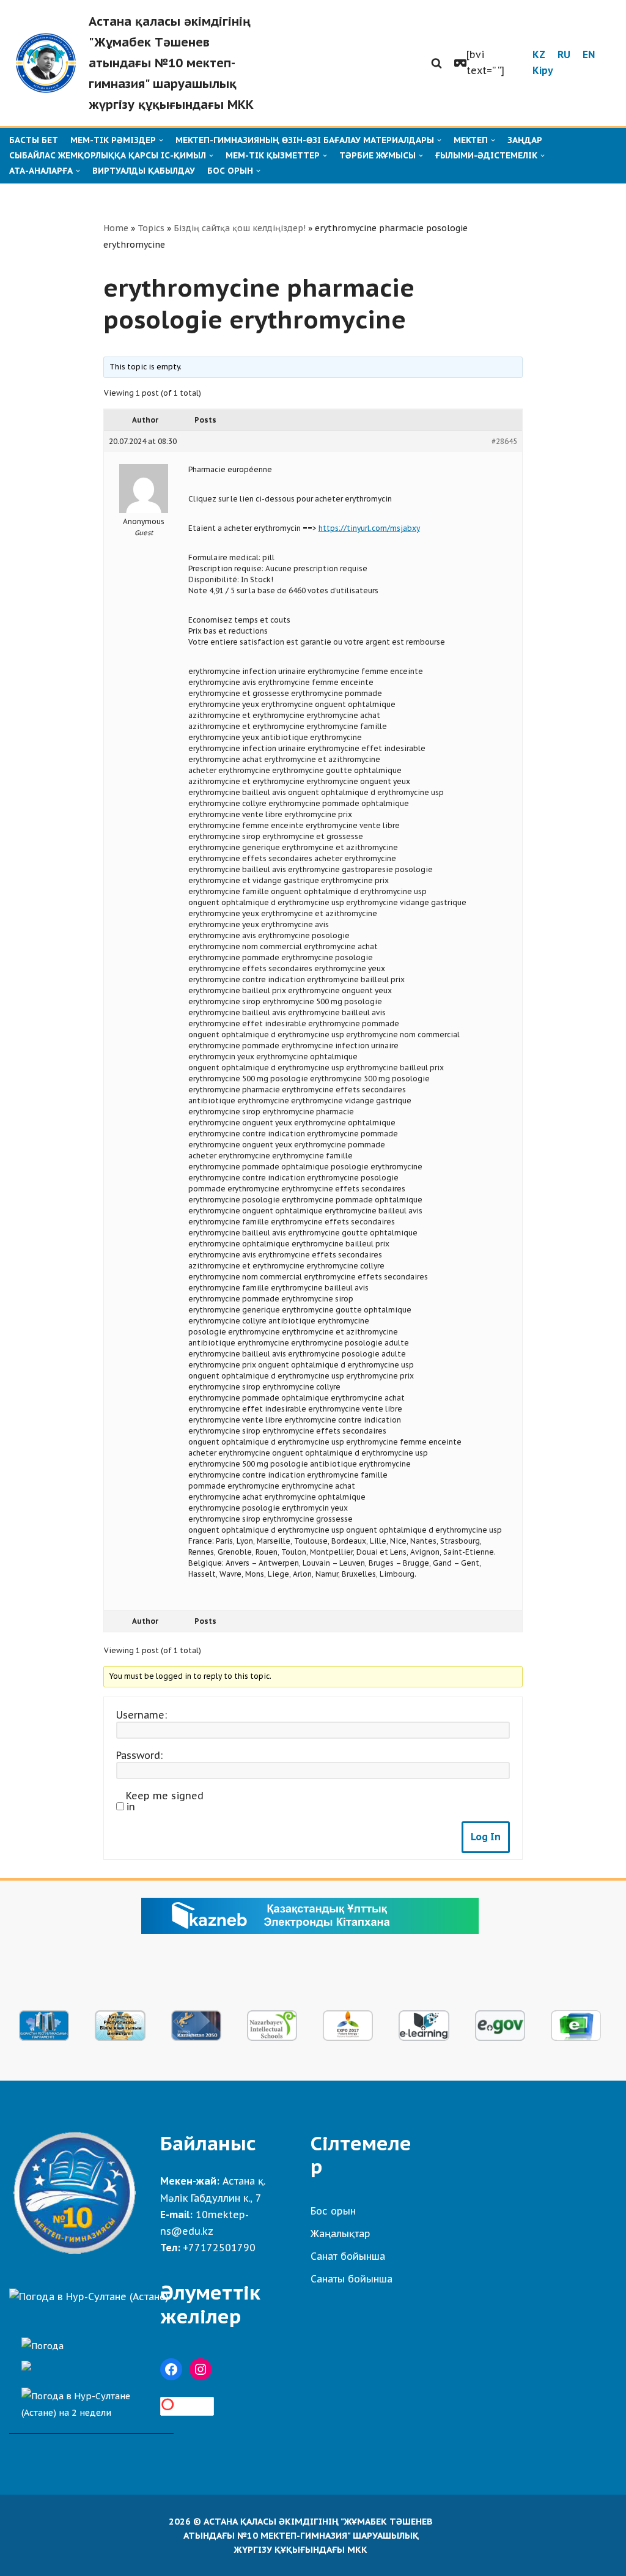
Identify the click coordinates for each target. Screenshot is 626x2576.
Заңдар (525, 140)
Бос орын (333, 2211)
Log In (486, 1837)
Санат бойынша (348, 2256)
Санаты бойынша (352, 2279)
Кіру (543, 70)
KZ (539, 54)
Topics (151, 228)
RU (564, 54)
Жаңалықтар (341, 2234)
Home (116, 228)
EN (589, 54)
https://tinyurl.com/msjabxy (369, 528)
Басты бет (34, 140)
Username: (142, 1715)
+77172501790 (219, 2248)
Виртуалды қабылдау (144, 171)
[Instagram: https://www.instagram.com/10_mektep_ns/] (201, 2369)
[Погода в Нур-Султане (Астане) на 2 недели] (91, 2401)
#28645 (504, 441)
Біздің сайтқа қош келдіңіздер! (240, 228)
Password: (139, 1755)
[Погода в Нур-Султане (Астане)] (89, 2297)
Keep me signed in (165, 1801)
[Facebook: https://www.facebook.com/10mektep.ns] (171, 2369)
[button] (436, 63)
